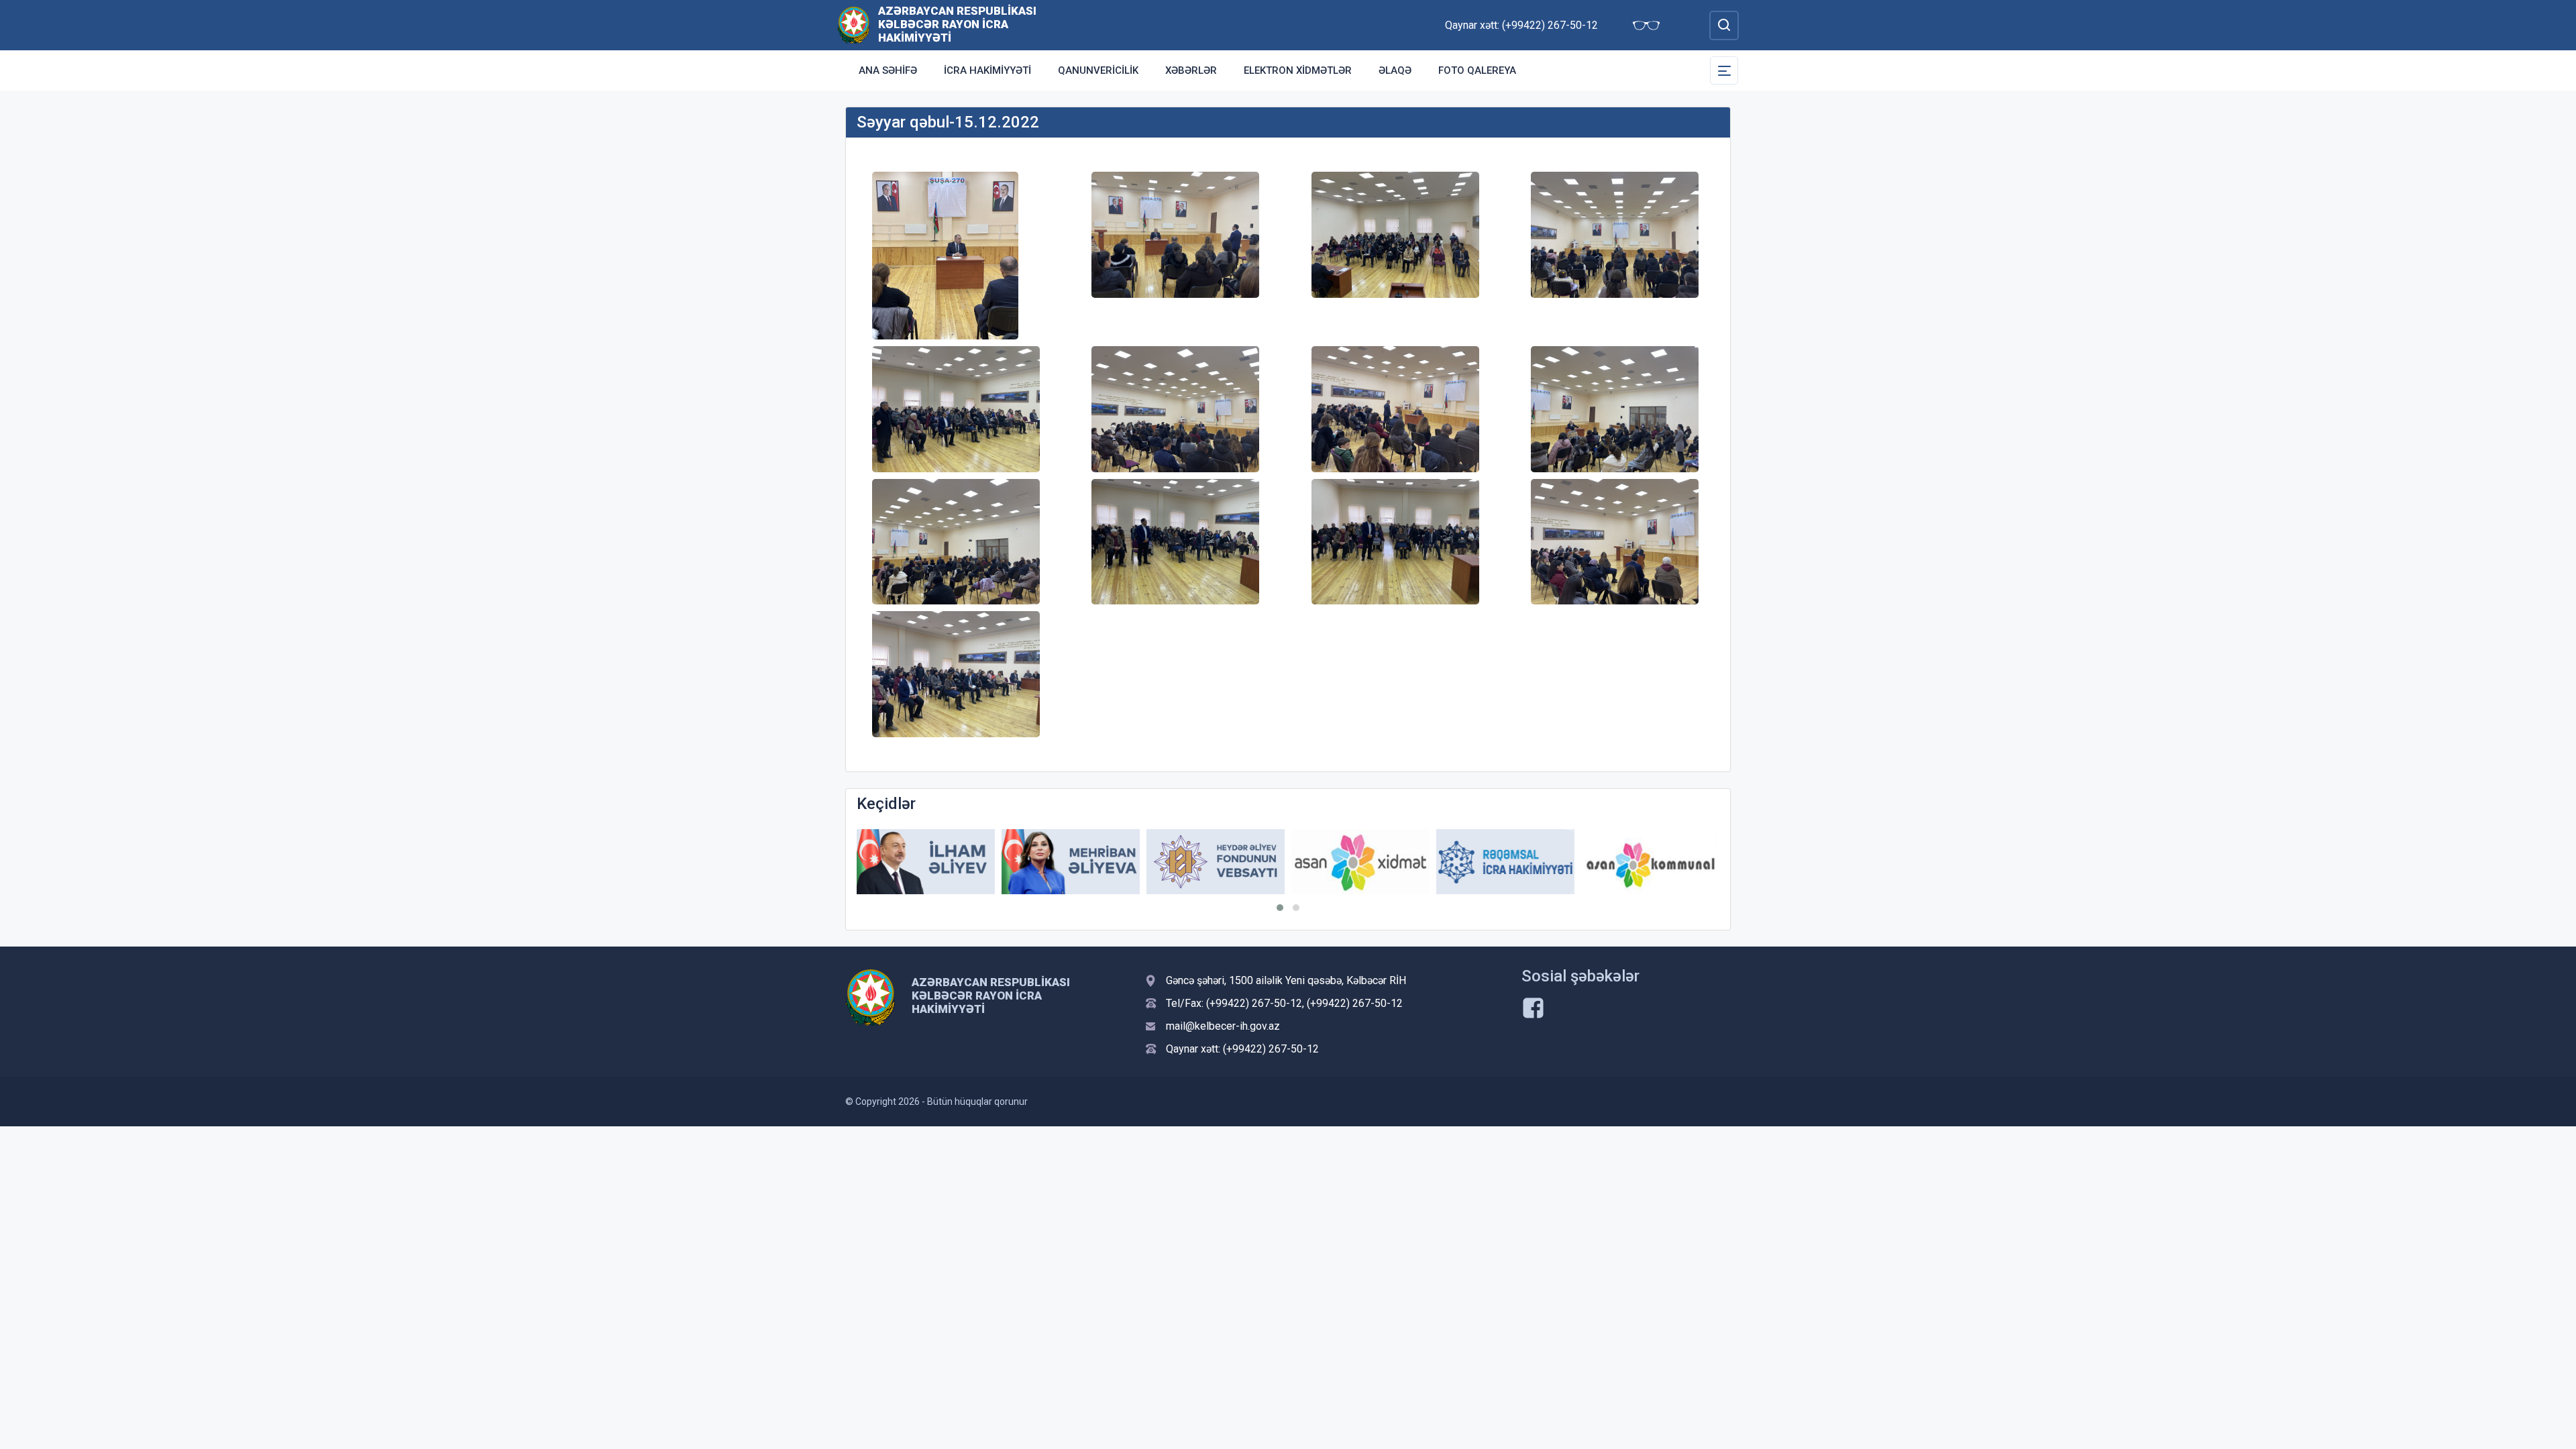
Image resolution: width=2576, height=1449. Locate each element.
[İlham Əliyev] (926, 862)
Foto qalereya (1477, 70)
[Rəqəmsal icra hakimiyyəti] (1505, 862)
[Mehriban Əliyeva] (1071, 862)
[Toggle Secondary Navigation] (1724, 70)
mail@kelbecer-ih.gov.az (1223, 1026)
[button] (1280, 908)
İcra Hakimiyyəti (987, 70)
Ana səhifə (888, 70)
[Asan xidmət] (1360, 862)
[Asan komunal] (1650, 862)
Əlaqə (1395, 70)
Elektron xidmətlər (1298, 70)
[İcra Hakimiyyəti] (854, 24)
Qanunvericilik (1098, 70)
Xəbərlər (1191, 70)
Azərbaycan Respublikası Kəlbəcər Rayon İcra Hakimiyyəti (957, 24)
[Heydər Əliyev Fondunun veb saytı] (1216, 862)
